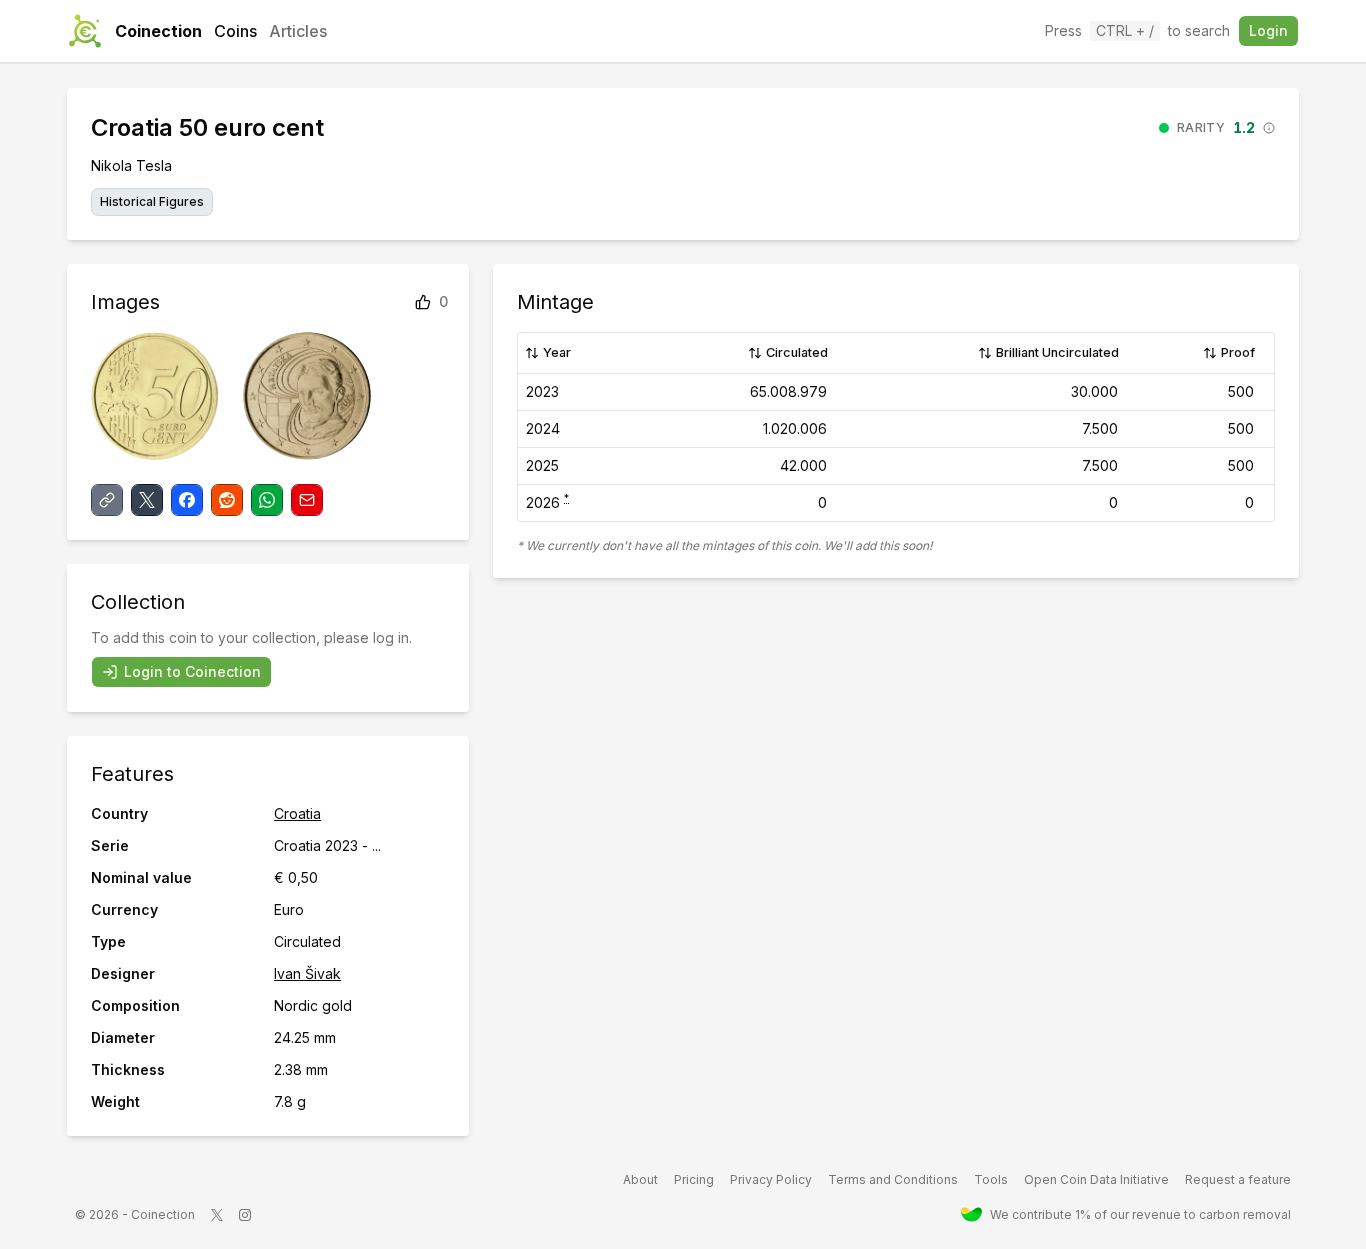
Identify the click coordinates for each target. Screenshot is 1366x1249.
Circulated (797, 352)
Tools (991, 1179)
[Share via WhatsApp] (267, 500)
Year (557, 352)
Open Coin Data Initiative (1096, 1179)
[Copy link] (107, 500)
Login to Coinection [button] (192, 671)
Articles (298, 31)
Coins (235, 31)
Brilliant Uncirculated (1057, 352)
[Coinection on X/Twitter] (217, 1215)
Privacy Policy (771, 1179)
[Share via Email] (307, 500)
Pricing (694, 1179)
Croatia (297, 813)
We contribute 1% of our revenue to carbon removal (1140, 1214)
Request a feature (1238, 1179)
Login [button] (1268, 30)
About (640, 1179)
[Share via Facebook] (187, 500)
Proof (1238, 352)
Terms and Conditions (893, 1179)
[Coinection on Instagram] (245, 1215)
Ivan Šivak (307, 973)
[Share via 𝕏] (147, 500)
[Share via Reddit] (227, 500)
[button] (1217, 128)
